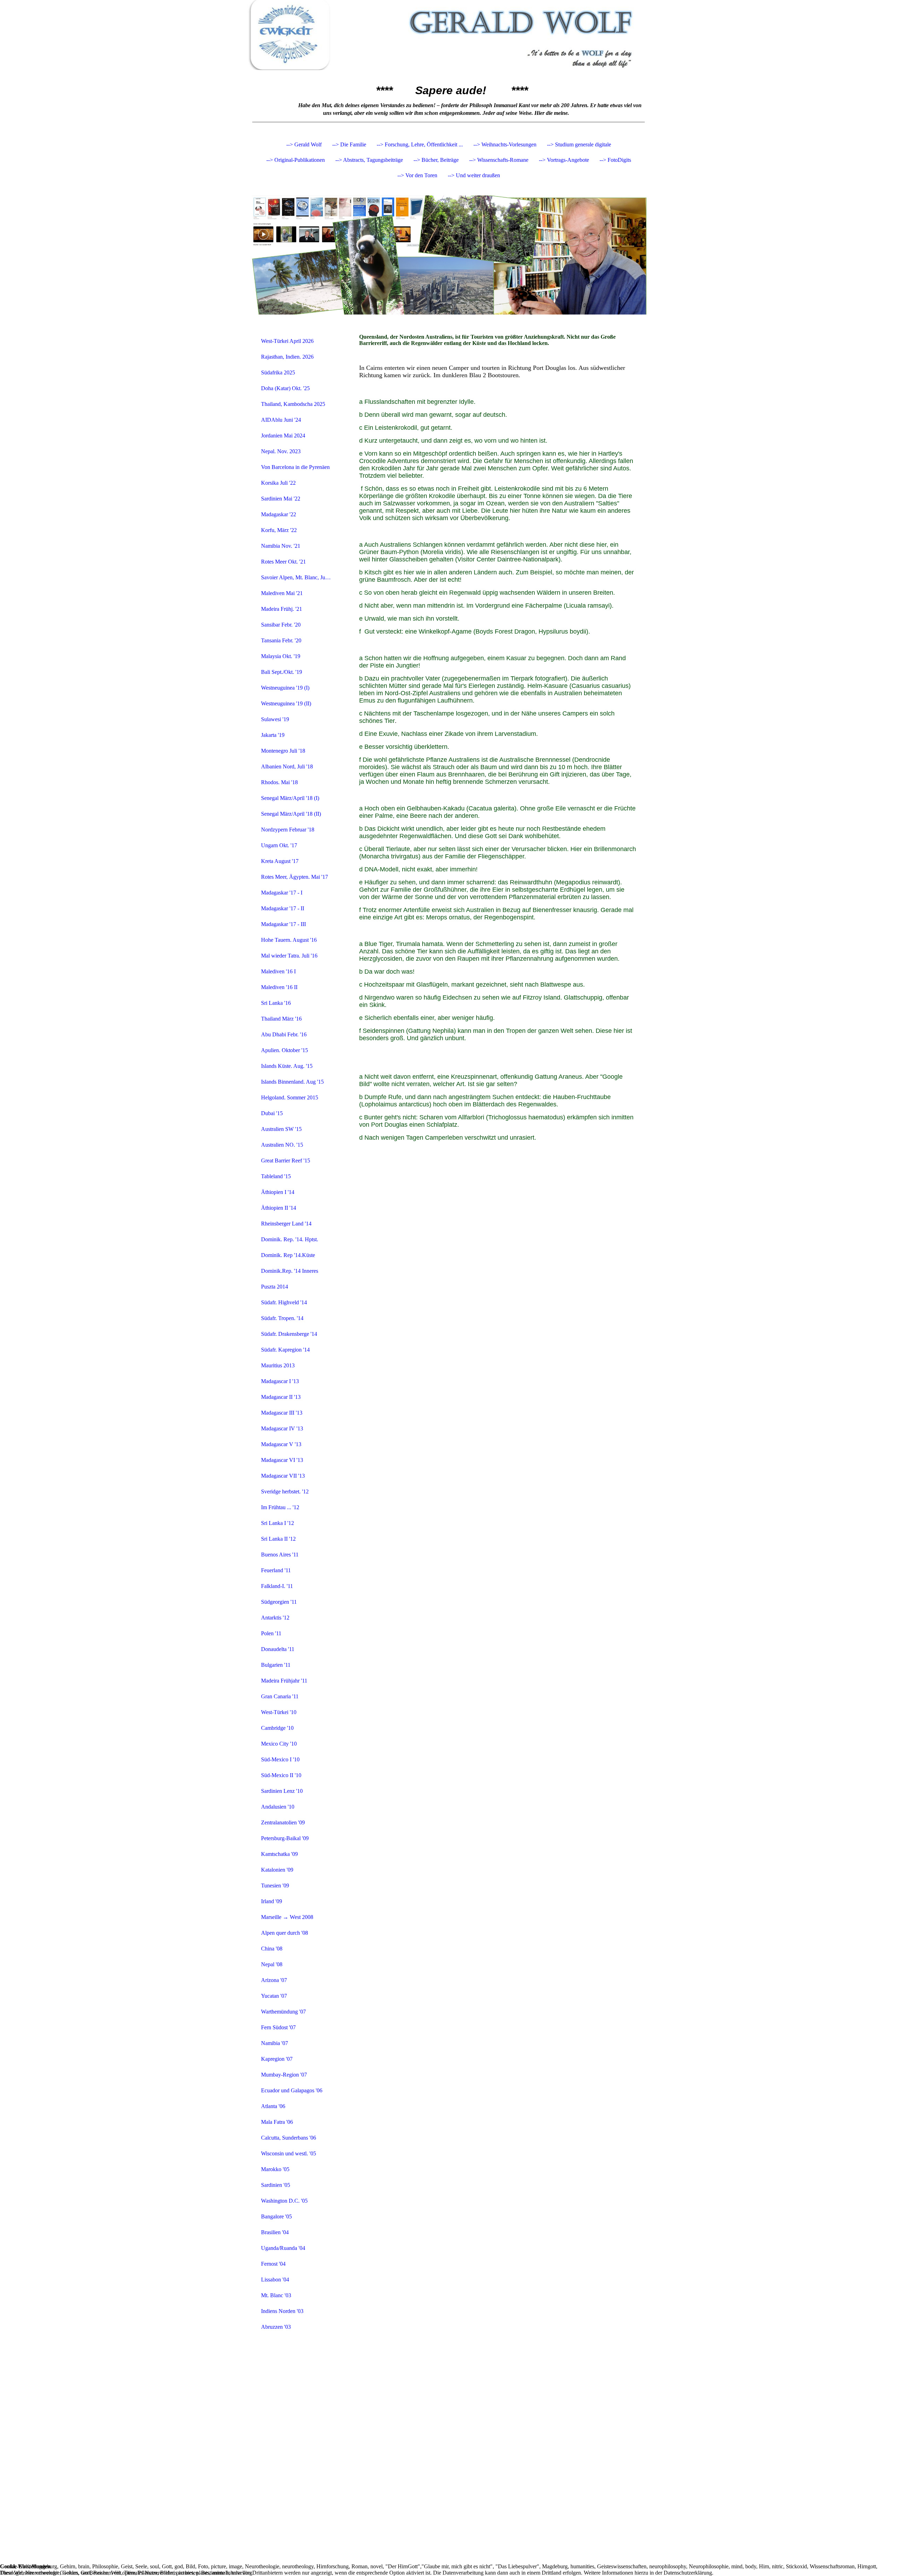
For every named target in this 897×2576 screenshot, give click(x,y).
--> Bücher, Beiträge (436, 160)
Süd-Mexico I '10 (280, 1759)
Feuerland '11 (276, 1570)
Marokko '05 (275, 2169)
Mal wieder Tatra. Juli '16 (289, 956)
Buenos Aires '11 (280, 1555)
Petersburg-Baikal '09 (285, 1838)
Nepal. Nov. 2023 (281, 451)
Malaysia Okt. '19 (281, 656)
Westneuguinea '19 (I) (285, 688)
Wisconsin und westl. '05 (289, 2153)
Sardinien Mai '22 (281, 499)
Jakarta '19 (273, 735)
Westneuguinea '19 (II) (286, 703)
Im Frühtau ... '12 (280, 1507)
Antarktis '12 (275, 1618)
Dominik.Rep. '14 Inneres (290, 1271)
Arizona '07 (274, 1980)
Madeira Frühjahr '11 (284, 1681)
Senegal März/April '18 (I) (290, 798)
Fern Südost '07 (278, 2027)
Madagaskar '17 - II (283, 908)
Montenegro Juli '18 (283, 751)
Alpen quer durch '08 (285, 1933)
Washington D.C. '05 (284, 2201)
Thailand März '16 (281, 1019)
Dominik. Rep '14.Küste (288, 1255)
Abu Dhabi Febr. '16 (284, 1034)
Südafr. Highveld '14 (284, 1302)
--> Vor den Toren (417, 175)
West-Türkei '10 (279, 1712)
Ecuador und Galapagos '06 (292, 2090)
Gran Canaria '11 (280, 1696)
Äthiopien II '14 (279, 1208)
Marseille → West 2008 (287, 1917)
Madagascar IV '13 (282, 1428)
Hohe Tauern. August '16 (289, 940)
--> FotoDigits (615, 160)
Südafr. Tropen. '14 (282, 1318)
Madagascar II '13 (281, 1397)
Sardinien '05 (276, 2185)
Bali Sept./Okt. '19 (282, 672)
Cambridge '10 (277, 1728)
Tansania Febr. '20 (281, 640)
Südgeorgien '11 (279, 1602)
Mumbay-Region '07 (284, 2075)
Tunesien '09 (275, 1886)
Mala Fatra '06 (277, 2122)
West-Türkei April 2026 (287, 341)
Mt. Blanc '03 (276, 2295)
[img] (448, 35)
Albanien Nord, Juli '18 (287, 766)
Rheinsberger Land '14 (286, 1224)
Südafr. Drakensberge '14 (289, 1334)
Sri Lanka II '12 (278, 1539)
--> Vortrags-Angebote (564, 160)
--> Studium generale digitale (579, 144)
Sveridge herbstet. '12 (285, 1491)
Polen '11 (271, 1633)
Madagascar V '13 (281, 1444)
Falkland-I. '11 (277, 1586)
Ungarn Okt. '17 (279, 845)
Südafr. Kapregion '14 (285, 1350)
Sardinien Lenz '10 (282, 1791)
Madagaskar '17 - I (282, 893)
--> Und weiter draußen (474, 175)
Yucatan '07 (274, 1996)
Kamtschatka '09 (279, 1854)
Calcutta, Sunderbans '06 (289, 2138)
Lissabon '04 (275, 2280)
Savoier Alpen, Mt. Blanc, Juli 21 (298, 577)
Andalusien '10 (278, 1807)
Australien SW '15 (281, 1129)
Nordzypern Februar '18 (288, 830)
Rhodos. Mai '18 (279, 782)
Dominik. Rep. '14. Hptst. (290, 1239)
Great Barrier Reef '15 (286, 1161)
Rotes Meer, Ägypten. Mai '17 (295, 877)
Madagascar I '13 (280, 1381)
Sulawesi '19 (275, 719)
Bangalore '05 (276, 2216)
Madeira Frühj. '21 (282, 609)
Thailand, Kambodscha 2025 (293, 404)
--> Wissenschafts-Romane (499, 160)
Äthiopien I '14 (278, 1192)
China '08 (272, 1949)
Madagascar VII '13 (283, 1476)
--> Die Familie (349, 144)
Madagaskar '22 (279, 514)
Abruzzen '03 (276, 2327)
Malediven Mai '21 (282, 593)
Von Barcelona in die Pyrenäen (295, 467)
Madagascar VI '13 (282, 1460)
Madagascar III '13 (282, 1413)
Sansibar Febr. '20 (281, 625)
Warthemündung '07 (283, 2012)
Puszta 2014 (275, 1287)
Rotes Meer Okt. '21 (283, 562)
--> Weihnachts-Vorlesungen (505, 144)
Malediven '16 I (278, 971)
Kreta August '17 (280, 861)
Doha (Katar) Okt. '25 (285, 388)
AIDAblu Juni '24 (281, 420)
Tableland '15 (276, 1176)
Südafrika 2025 (278, 372)
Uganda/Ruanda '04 (283, 2248)
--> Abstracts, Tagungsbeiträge (369, 160)
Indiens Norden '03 (282, 2311)
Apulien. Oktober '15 (285, 1050)
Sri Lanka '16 (276, 1003)
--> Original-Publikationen (296, 160)
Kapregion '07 (277, 2059)
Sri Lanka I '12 (278, 1523)
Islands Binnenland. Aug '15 (292, 1082)
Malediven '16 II (279, 987)
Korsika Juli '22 (278, 483)
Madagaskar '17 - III (283, 924)
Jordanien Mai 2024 (283, 436)
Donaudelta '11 (278, 1649)
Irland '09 (272, 1901)
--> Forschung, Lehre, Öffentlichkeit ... (420, 144)
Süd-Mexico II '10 (281, 1775)
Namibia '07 (275, 2043)
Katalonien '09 (277, 1870)
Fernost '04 (273, 2264)
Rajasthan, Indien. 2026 (287, 357)
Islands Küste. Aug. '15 (287, 1066)
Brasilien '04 (275, 2232)
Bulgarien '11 (276, 1665)
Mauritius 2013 (278, 1365)
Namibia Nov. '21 (281, 546)
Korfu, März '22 (279, 530)
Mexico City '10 (279, 1744)
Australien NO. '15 (282, 1145)
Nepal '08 (272, 1964)
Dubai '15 (272, 1113)
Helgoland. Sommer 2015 (290, 1097)
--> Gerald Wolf (304, 144)
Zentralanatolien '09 (283, 1822)
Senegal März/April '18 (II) (291, 814)
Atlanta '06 (273, 2106)
